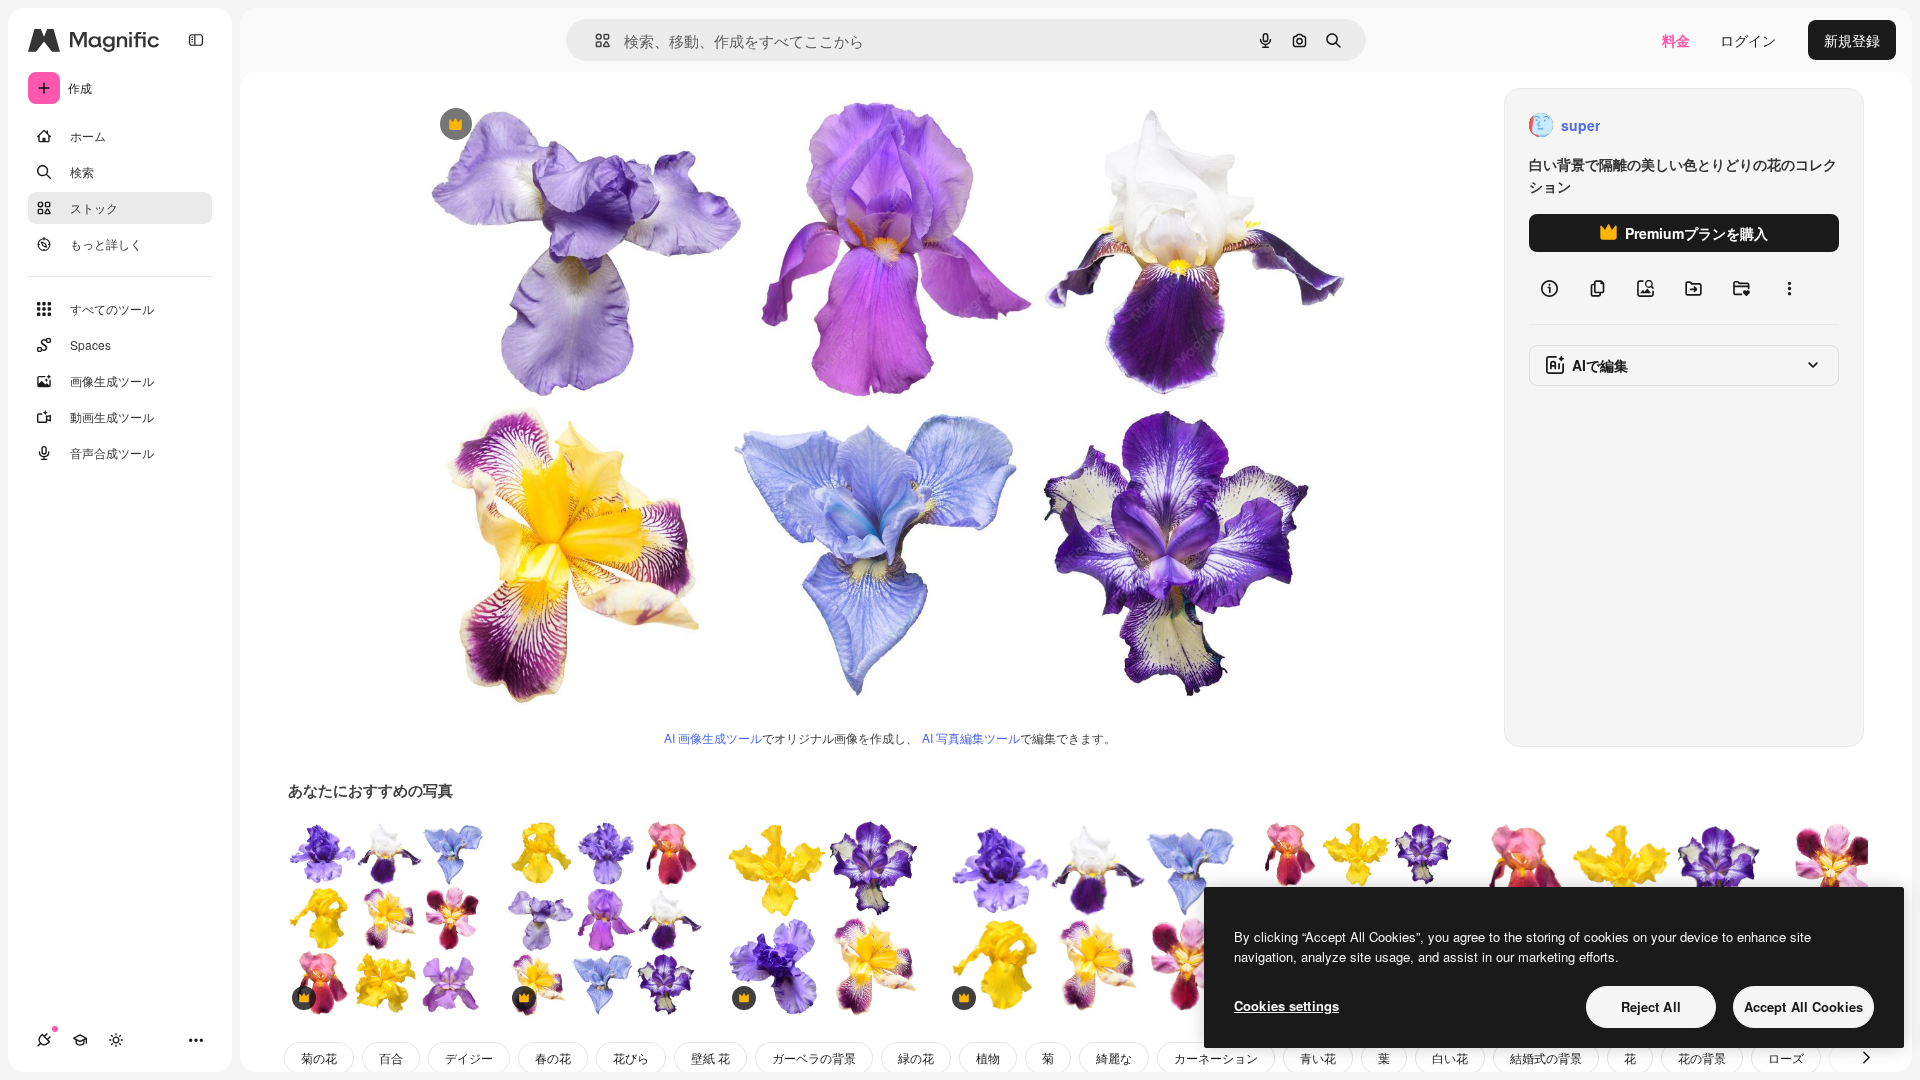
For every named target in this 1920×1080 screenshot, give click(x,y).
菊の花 (319, 1057)
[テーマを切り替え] (116, 1040)
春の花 (553, 1057)
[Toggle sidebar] (196, 40)
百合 (391, 1057)
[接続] (44, 1040)
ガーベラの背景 (814, 1057)
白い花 (1450, 1057)
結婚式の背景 (1546, 1057)
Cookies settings (1286, 1005)
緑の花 (916, 1057)
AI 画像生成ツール (713, 737)
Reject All (1651, 1006)
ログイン (1748, 40)
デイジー (469, 1057)
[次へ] (1866, 1058)
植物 (988, 1057)
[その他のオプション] (1789, 288)
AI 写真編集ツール (971, 737)
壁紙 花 (710, 1057)
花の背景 (1702, 1057)
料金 (1676, 40)
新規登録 (1852, 40)
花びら (631, 1057)
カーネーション (1216, 1057)
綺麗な (1114, 1057)
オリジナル (557, 125)
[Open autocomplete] (594, 40)
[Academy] (80, 1040)
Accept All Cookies (1803, 1006)
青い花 (1318, 1057)
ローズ (1786, 1057)
